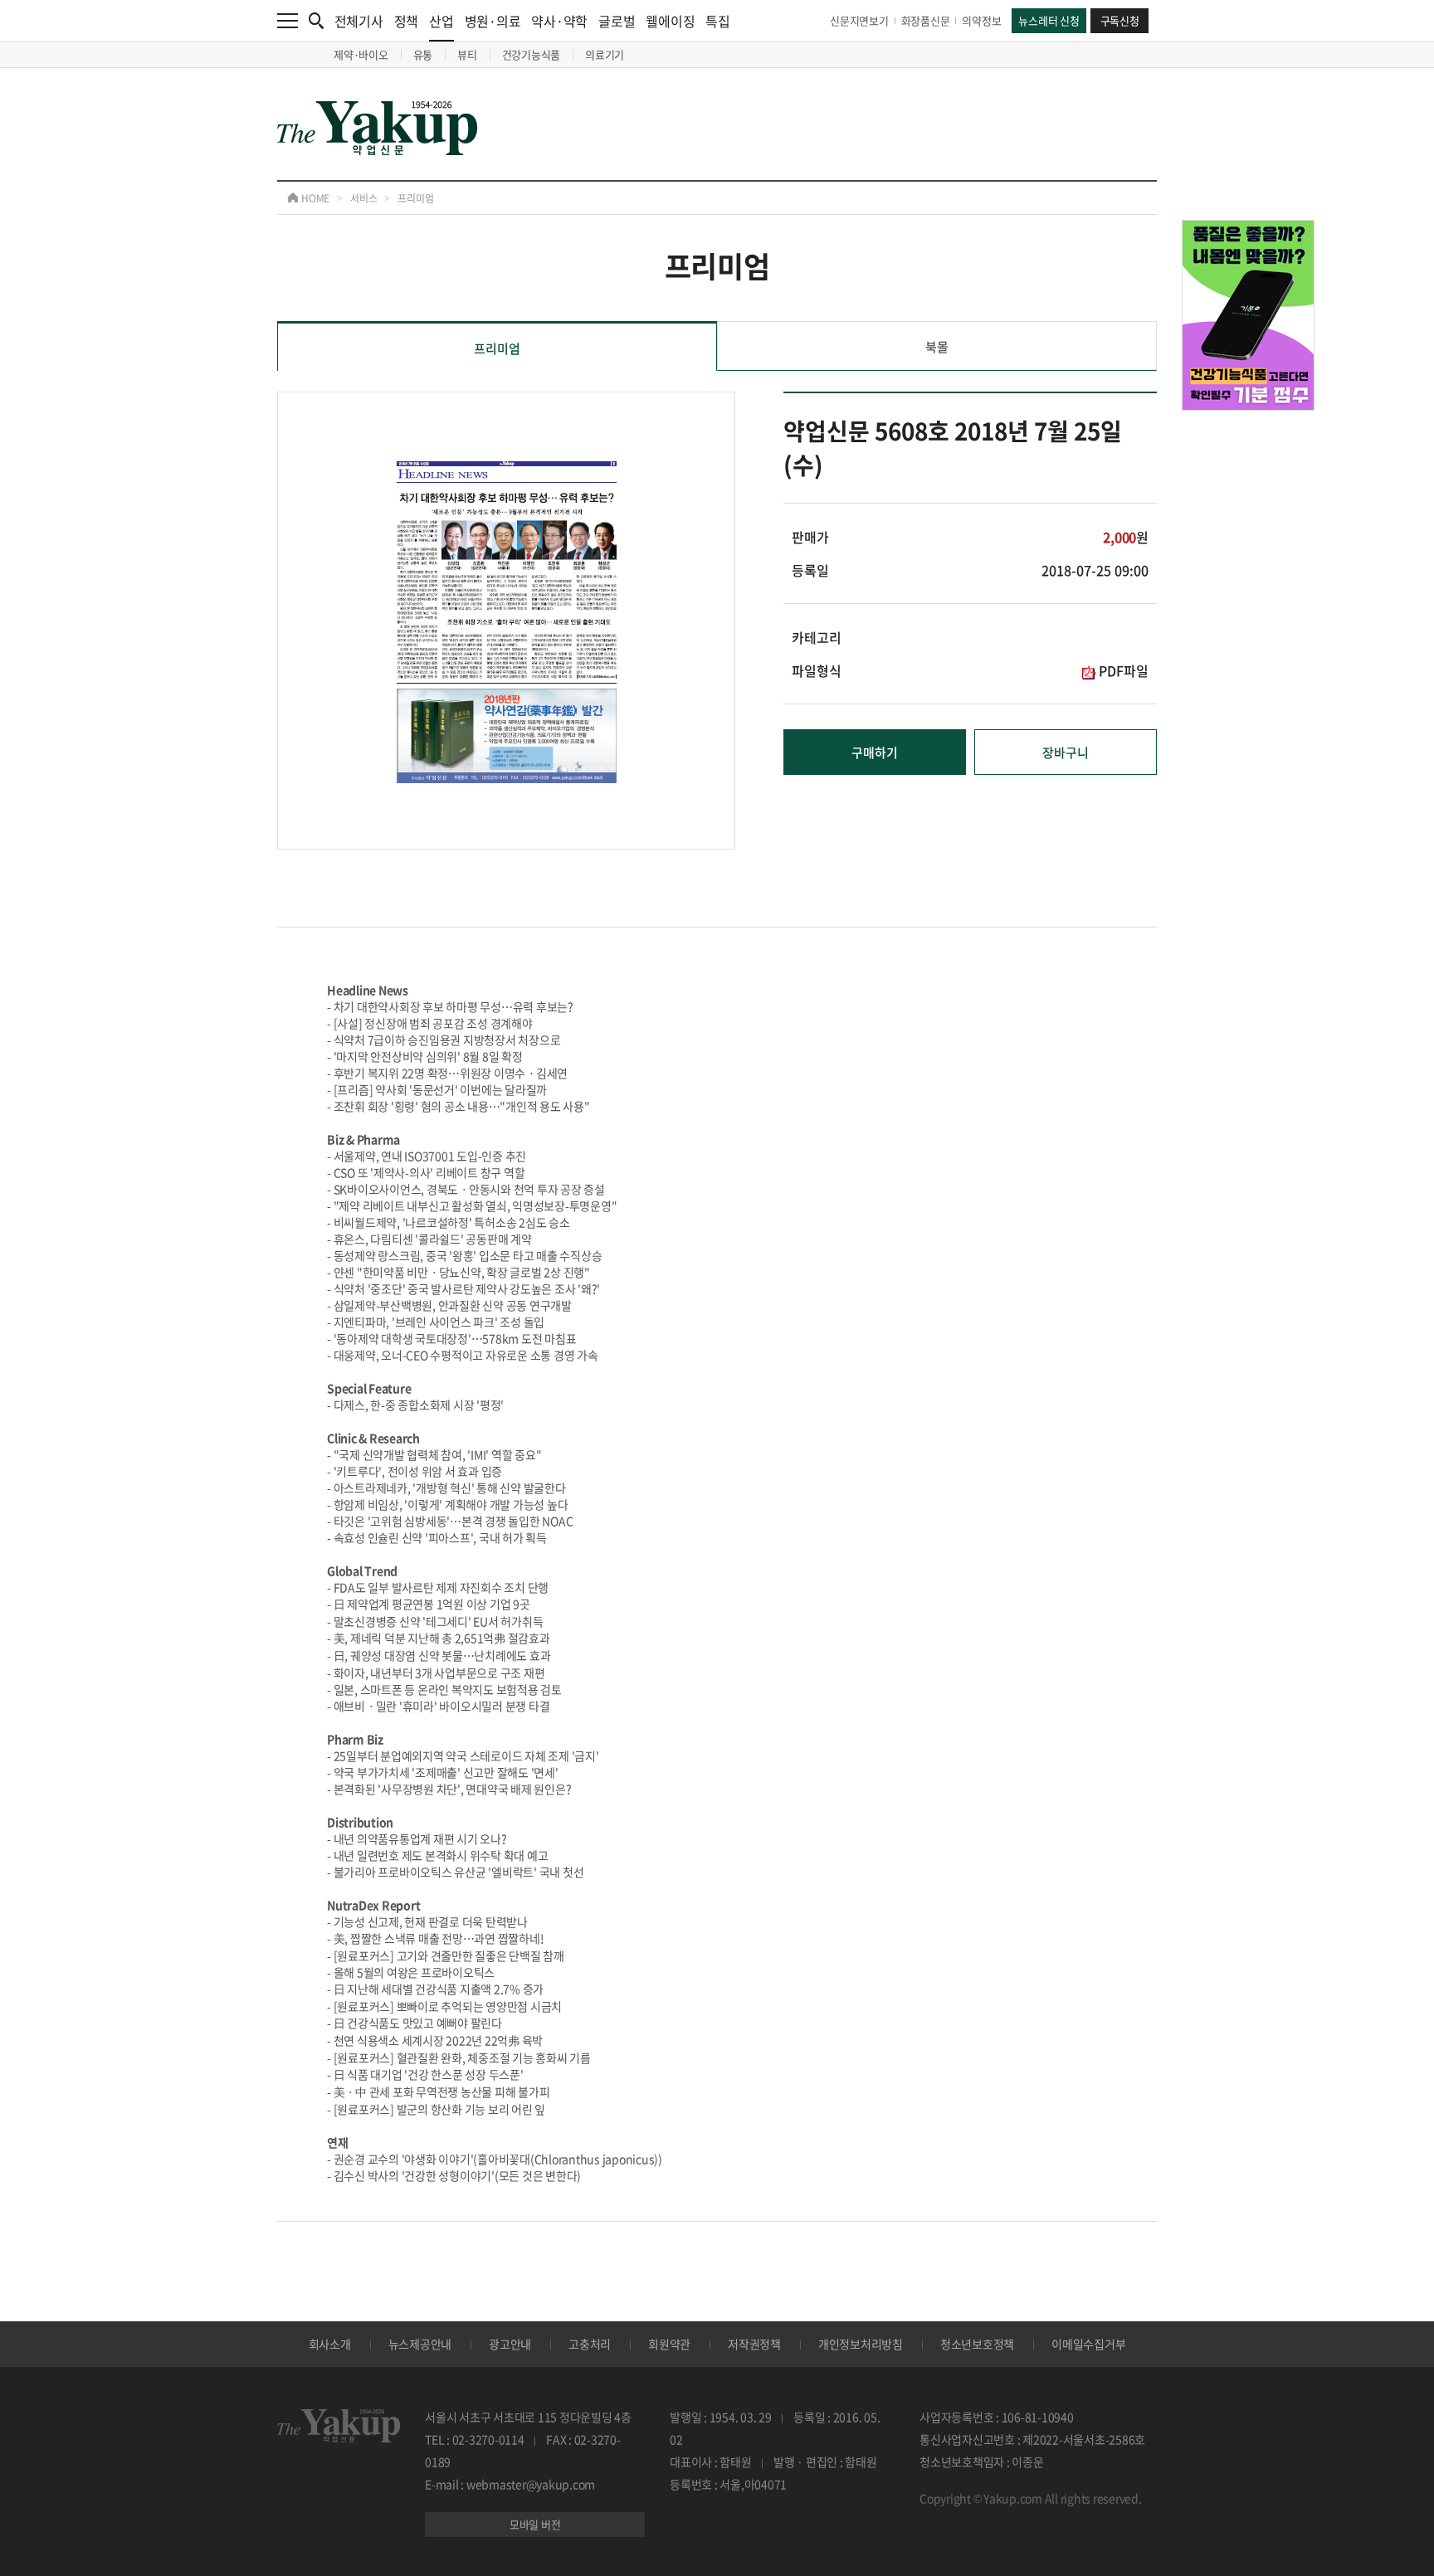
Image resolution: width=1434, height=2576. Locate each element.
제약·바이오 (361, 54)
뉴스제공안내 (420, 2344)
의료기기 (605, 54)
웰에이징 (670, 21)
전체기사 (359, 21)
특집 (718, 21)
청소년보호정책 (977, 2344)
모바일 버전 (535, 2524)
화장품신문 (926, 20)
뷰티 (467, 54)
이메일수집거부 (1088, 2344)
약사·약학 (559, 21)
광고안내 (510, 2344)
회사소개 (330, 2344)
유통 (423, 54)
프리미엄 (415, 198)
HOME (314, 198)
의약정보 (981, 20)
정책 (407, 21)
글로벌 (617, 21)
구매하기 (875, 752)
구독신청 (1120, 20)
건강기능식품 (532, 54)
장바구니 (1066, 752)
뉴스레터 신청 (1049, 20)
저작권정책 (754, 2344)
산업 (441, 21)
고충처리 (590, 2344)
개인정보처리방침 (861, 2344)
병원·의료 (493, 21)
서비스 (363, 198)
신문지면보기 (859, 20)
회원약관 (669, 2344)
